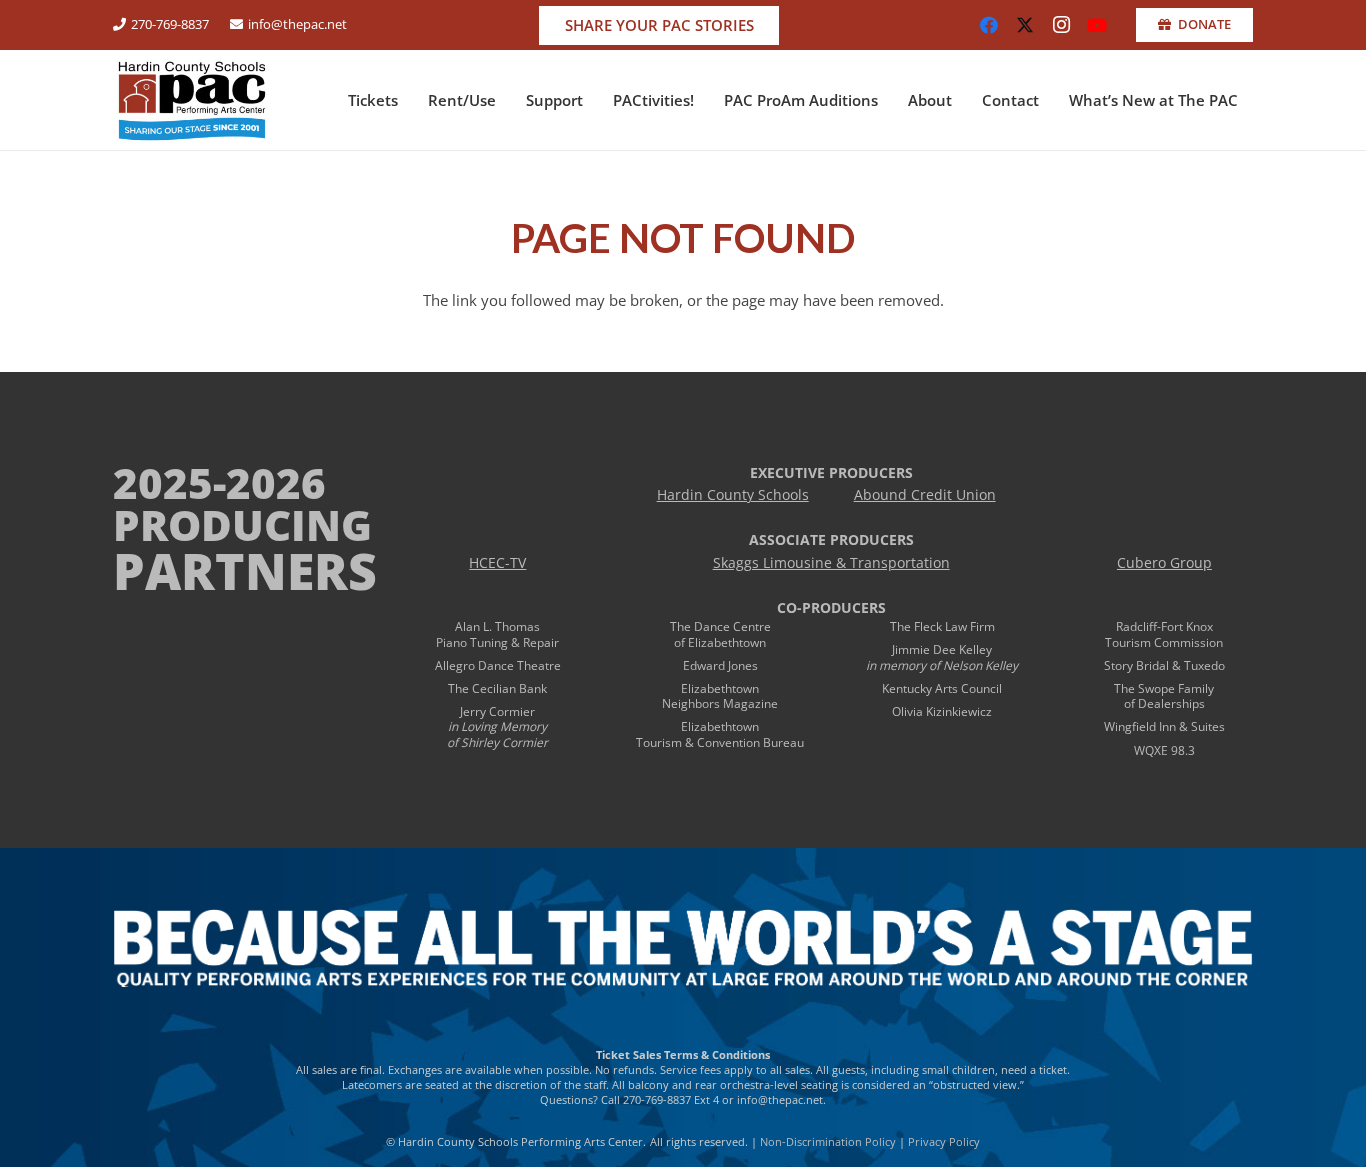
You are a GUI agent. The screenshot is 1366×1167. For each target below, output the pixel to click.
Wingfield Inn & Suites (1164, 726)
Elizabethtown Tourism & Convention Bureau (720, 734)
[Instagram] (1061, 25)
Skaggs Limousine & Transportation (831, 563)
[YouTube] (1097, 25)
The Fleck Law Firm (942, 626)
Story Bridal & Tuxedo (1164, 665)
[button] (407, 100)
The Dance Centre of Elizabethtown (720, 634)
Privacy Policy (944, 1141)
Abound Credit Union (925, 495)
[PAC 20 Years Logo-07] (192, 100)
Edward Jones (720, 665)
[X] (1025, 25)
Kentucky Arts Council (942, 688)
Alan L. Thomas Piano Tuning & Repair (497, 634)
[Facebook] (989, 25)
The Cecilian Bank (497, 688)
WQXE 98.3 (1164, 750)
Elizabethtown (720, 688)
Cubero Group (1164, 563)
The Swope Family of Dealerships (1164, 696)
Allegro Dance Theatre (498, 665)
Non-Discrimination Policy (828, 1141)
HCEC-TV (497, 563)
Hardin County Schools (733, 495)
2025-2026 (219, 482)
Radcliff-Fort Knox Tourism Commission (1164, 634)
